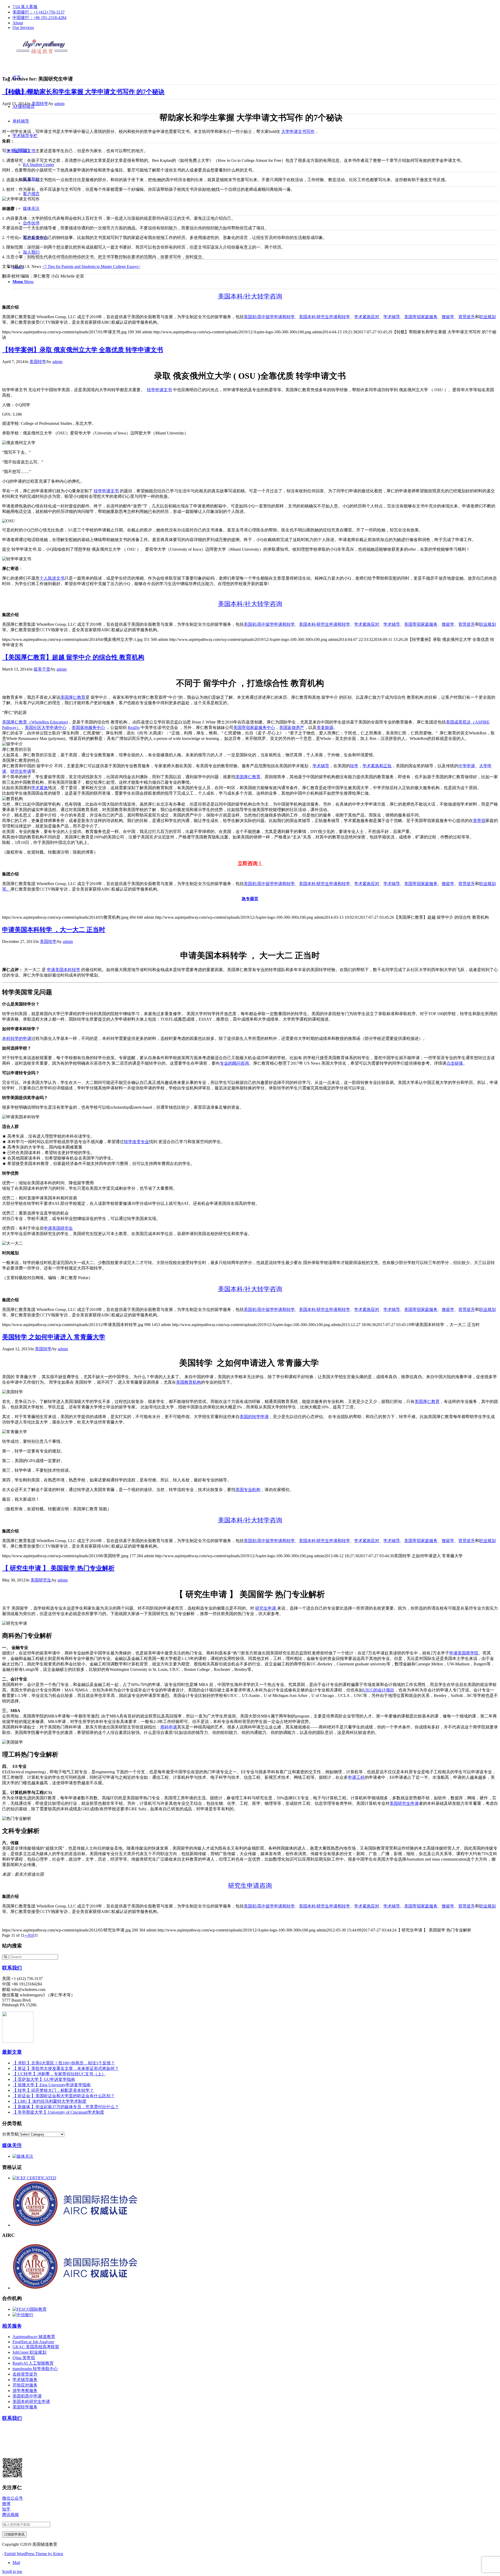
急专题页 (250, 899)
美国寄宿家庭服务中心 (254, 728)
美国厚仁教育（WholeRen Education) (35, 722)
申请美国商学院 (464, 1653)
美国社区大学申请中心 (46, 728)
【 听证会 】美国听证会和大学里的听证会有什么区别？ (64, 2096)
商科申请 (169, 1727)
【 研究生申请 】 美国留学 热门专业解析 (58, 1568)
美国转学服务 (25, 2407)
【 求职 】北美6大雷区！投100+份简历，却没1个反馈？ (64, 2063)
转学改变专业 (136, 1142)
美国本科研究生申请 (31, 2402)
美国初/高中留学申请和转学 (269, 317)
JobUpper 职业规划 (29, 2352)
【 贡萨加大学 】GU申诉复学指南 (44, 2079)
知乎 (6, 2509)
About (18, 23)
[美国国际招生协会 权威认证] (94, 2225)
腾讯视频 (10, 2515)
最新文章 (12, 2052)
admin (60, 104)
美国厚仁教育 (73, 697)
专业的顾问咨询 (234, 1063)
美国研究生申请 (404, 1803)
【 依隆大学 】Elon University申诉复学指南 (52, 2085)
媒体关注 (12, 2145)
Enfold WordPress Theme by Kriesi (34, 2554)
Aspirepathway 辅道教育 (34, 2337)
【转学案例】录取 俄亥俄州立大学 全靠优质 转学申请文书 (83, 350)
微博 (6, 2504)
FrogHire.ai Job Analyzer (33, 2342)
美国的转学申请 (254, 1417)
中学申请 (467, 766)
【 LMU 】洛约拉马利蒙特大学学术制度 (49, 2101)
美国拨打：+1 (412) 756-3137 (39, 12)
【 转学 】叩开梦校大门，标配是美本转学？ (53, 2090)
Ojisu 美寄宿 (24, 2358)
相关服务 (12, 2326)
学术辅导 (392, 317)
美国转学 (40, 104)
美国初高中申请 (27, 2396)
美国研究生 (41, 1580)
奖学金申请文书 (21, 151)
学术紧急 (40, 788)
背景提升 (467, 317)
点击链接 (455, 1063)
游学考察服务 (25, 2391)
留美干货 (42, 669)
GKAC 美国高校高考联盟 (36, 2347)
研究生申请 (21, 771)
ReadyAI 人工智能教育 (33, 2363)
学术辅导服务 (25, 2380)
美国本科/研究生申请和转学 (324, 317)
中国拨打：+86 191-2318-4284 (39, 18)
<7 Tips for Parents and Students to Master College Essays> (91, 266)
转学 (354, 766)
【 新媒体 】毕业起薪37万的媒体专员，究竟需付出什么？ (66, 2107)
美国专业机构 (248, 1490)
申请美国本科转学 (64, 970)
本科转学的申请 (17, 1038)
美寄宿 (479, 821)
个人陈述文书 (52, 578)
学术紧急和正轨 (377, 766)
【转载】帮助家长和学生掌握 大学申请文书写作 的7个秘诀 (83, 92)
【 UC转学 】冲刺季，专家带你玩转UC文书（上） (59, 2074)
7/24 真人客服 (25, 7)
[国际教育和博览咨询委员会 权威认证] (34, 2178)
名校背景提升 (25, 2374)
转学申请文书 (159, 390)
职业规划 (488, 317)
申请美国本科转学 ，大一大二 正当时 (54, 930)
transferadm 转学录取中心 (35, 2369)
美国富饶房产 (292, 728)
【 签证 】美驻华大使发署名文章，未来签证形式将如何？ (66, 2068)
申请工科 (356, 1777)
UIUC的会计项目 (379, 1690)
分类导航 (10, 2134)
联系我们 (12, 1968)
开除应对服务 (25, 2385)
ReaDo (134, 728)
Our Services (23, 27)
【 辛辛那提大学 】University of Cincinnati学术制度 (58, 2112)
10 (32, 1935)
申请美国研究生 (58, 1228)
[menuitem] (255, 7)
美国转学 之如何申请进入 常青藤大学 (54, 1337)
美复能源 (325, 728)
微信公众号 (12, 2498)
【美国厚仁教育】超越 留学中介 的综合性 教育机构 (73, 657)
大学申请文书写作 (298, 131)
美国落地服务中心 (88, 728)
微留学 (448, 317)
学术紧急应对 (367, 317)
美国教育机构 (189, 1382)
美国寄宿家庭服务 (421, 317)
